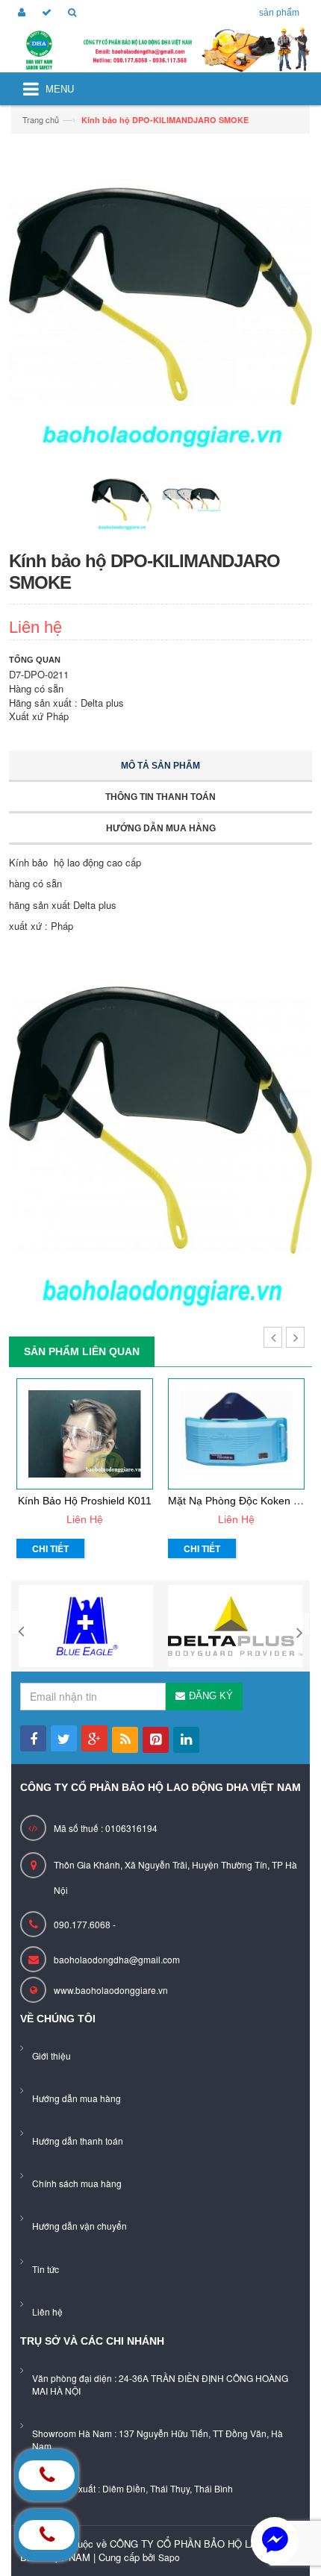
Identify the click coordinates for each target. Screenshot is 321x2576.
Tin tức (46, 2269)
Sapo (169, 2557)
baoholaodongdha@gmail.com (117, 1959)
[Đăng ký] (44, 13)
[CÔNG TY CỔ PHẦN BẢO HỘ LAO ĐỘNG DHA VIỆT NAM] (160, 50)
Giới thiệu (52, 2056)
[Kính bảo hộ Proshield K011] (85, 1434)
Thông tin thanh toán (160, 797)
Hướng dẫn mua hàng (161, 828)
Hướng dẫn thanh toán (78, 2141)
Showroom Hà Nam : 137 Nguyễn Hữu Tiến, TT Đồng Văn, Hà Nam (158, 2439)
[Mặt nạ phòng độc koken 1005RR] (236, 1434)
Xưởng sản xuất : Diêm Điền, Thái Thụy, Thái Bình (133, 2488)
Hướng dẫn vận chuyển (80, 2226)
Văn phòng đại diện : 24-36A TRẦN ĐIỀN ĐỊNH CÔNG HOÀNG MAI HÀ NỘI (160, 2384)
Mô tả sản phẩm (160, 766)
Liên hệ (47, 2311)
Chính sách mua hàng (77, 2183)
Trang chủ (41, 119)
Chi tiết (50, 1548)
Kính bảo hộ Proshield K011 (85, 1501)
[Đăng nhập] (19, 13)
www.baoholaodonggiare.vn (111, 1990)
